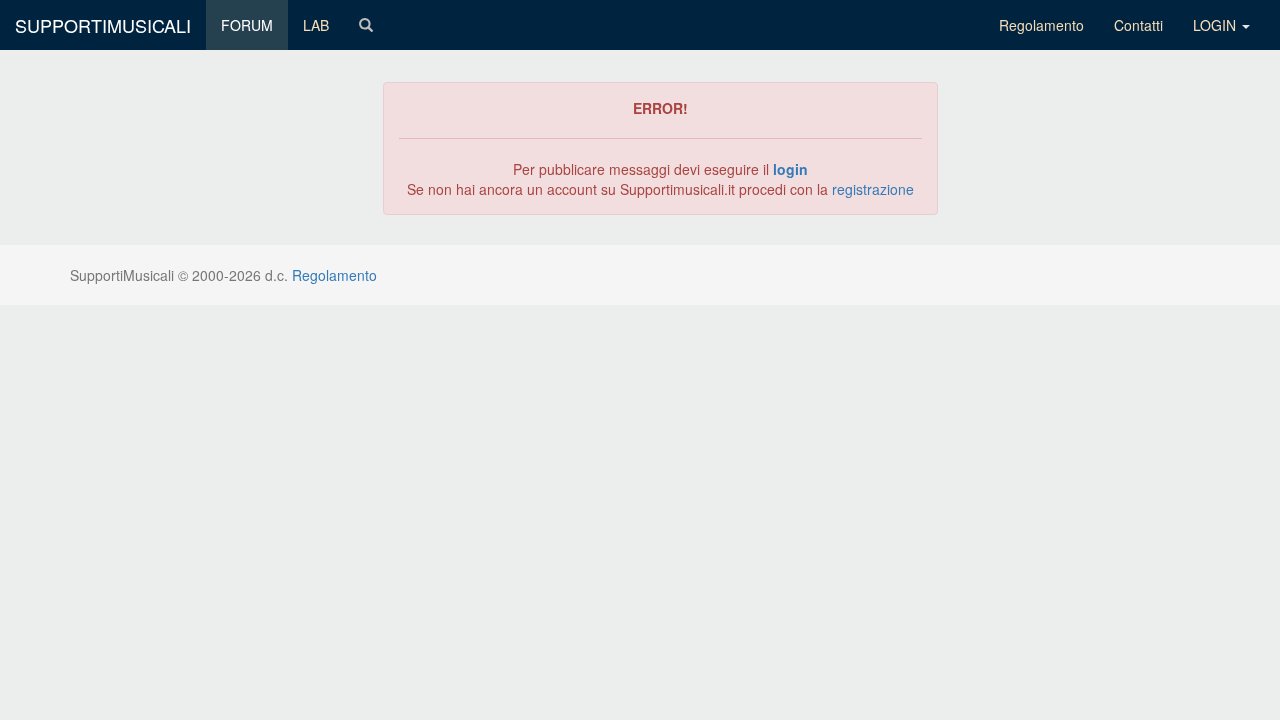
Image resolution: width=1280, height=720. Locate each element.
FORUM (247, 25)
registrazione (873, 189)
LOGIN (1216, 25)
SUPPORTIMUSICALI (103, 25)
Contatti (1138, 25)
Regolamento (1041, 25)
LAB (316, 25)
